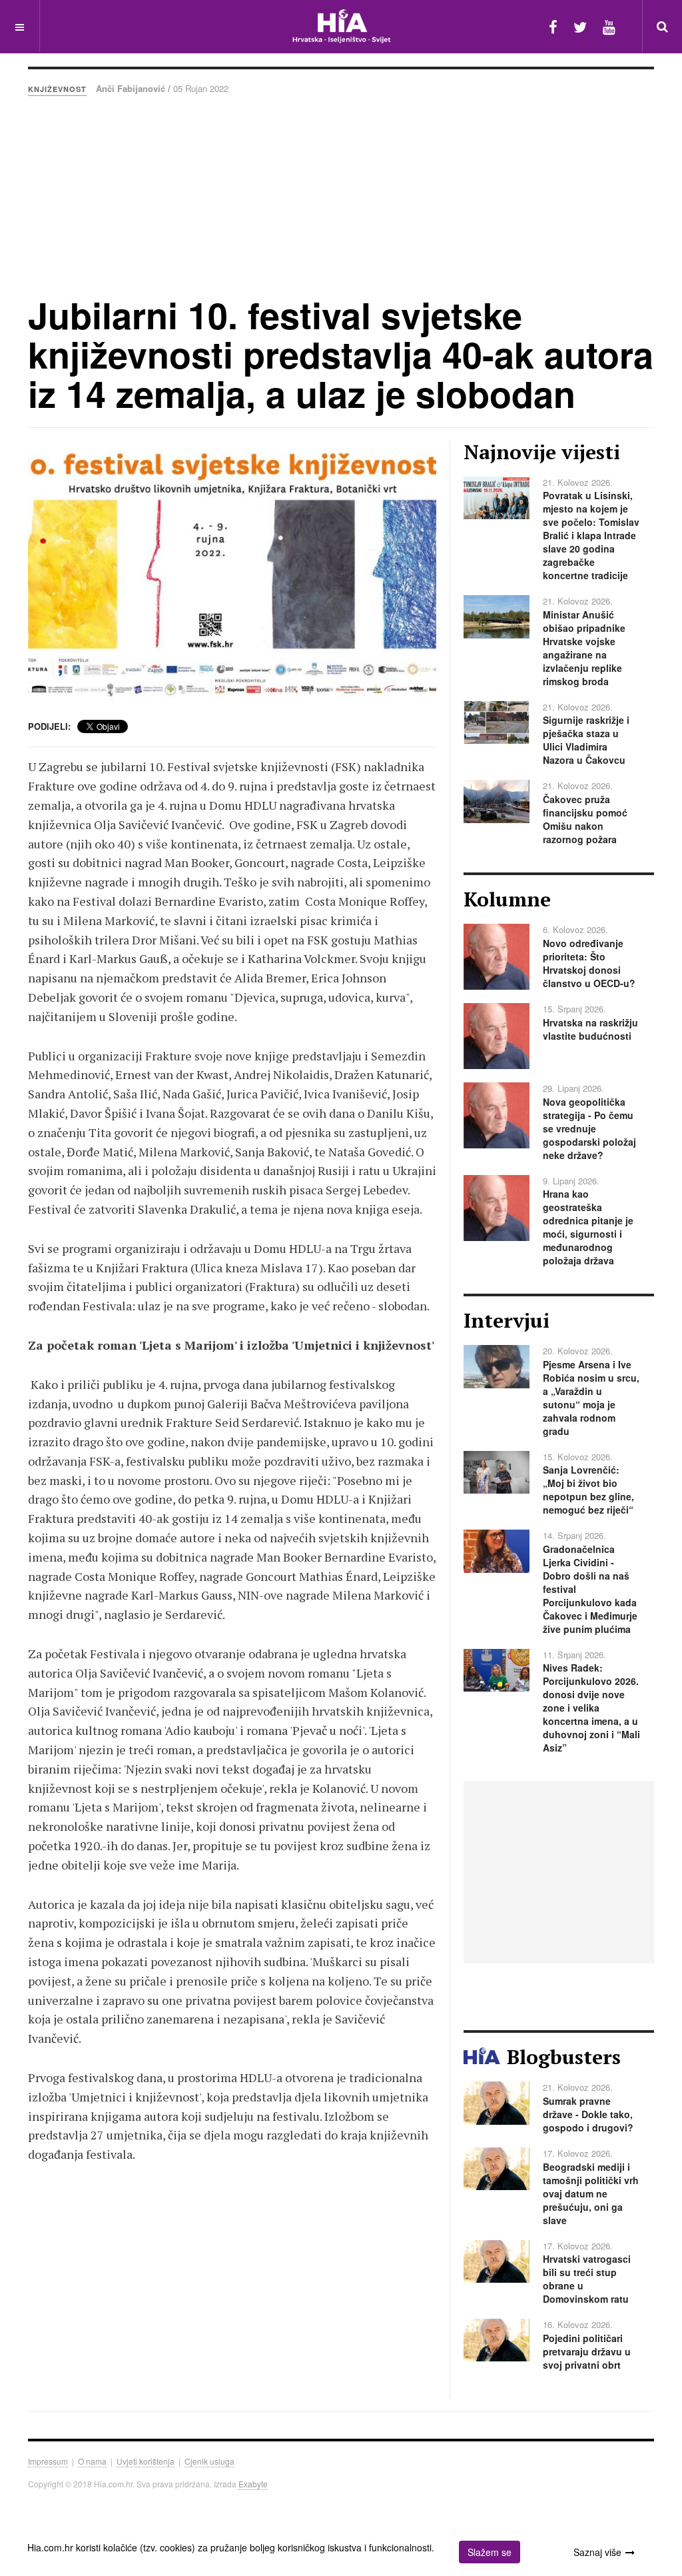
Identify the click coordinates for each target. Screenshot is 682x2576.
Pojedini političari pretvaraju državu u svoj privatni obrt (587, 2351)
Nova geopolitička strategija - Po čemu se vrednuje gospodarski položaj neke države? (589, 1128)
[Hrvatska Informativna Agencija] (341, 26)
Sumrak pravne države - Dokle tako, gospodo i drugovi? (588, 2114)
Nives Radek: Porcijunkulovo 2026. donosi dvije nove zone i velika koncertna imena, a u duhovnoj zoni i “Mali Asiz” (591, 1708)
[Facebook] (553, 26)
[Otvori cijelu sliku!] (232, 574)
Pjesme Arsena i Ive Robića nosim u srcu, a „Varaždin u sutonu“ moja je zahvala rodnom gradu (591, 1398)
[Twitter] (580, 26)
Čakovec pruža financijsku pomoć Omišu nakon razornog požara (585, 819)
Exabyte (253, 2484)
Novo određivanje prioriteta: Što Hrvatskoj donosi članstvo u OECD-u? (589, 963)
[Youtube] (609, 26)
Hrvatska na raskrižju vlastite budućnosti (590, 1029)
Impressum (48, 2461)
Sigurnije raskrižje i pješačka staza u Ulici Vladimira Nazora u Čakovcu (586, 740)
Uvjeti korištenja (146, 2461)
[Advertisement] (341, 195)
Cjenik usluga (209, 2461)
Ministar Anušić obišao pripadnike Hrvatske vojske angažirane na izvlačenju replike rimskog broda (584, 648)
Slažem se (490, 2552)
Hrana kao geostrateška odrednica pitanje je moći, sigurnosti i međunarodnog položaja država (588, 1227)
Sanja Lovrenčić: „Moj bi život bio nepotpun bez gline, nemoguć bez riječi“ (588, 1490)
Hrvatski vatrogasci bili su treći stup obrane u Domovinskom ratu (587, 2279)
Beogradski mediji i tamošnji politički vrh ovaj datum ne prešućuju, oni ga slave (591, 2193)
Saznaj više (597, 2552)
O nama (92, 2461)
